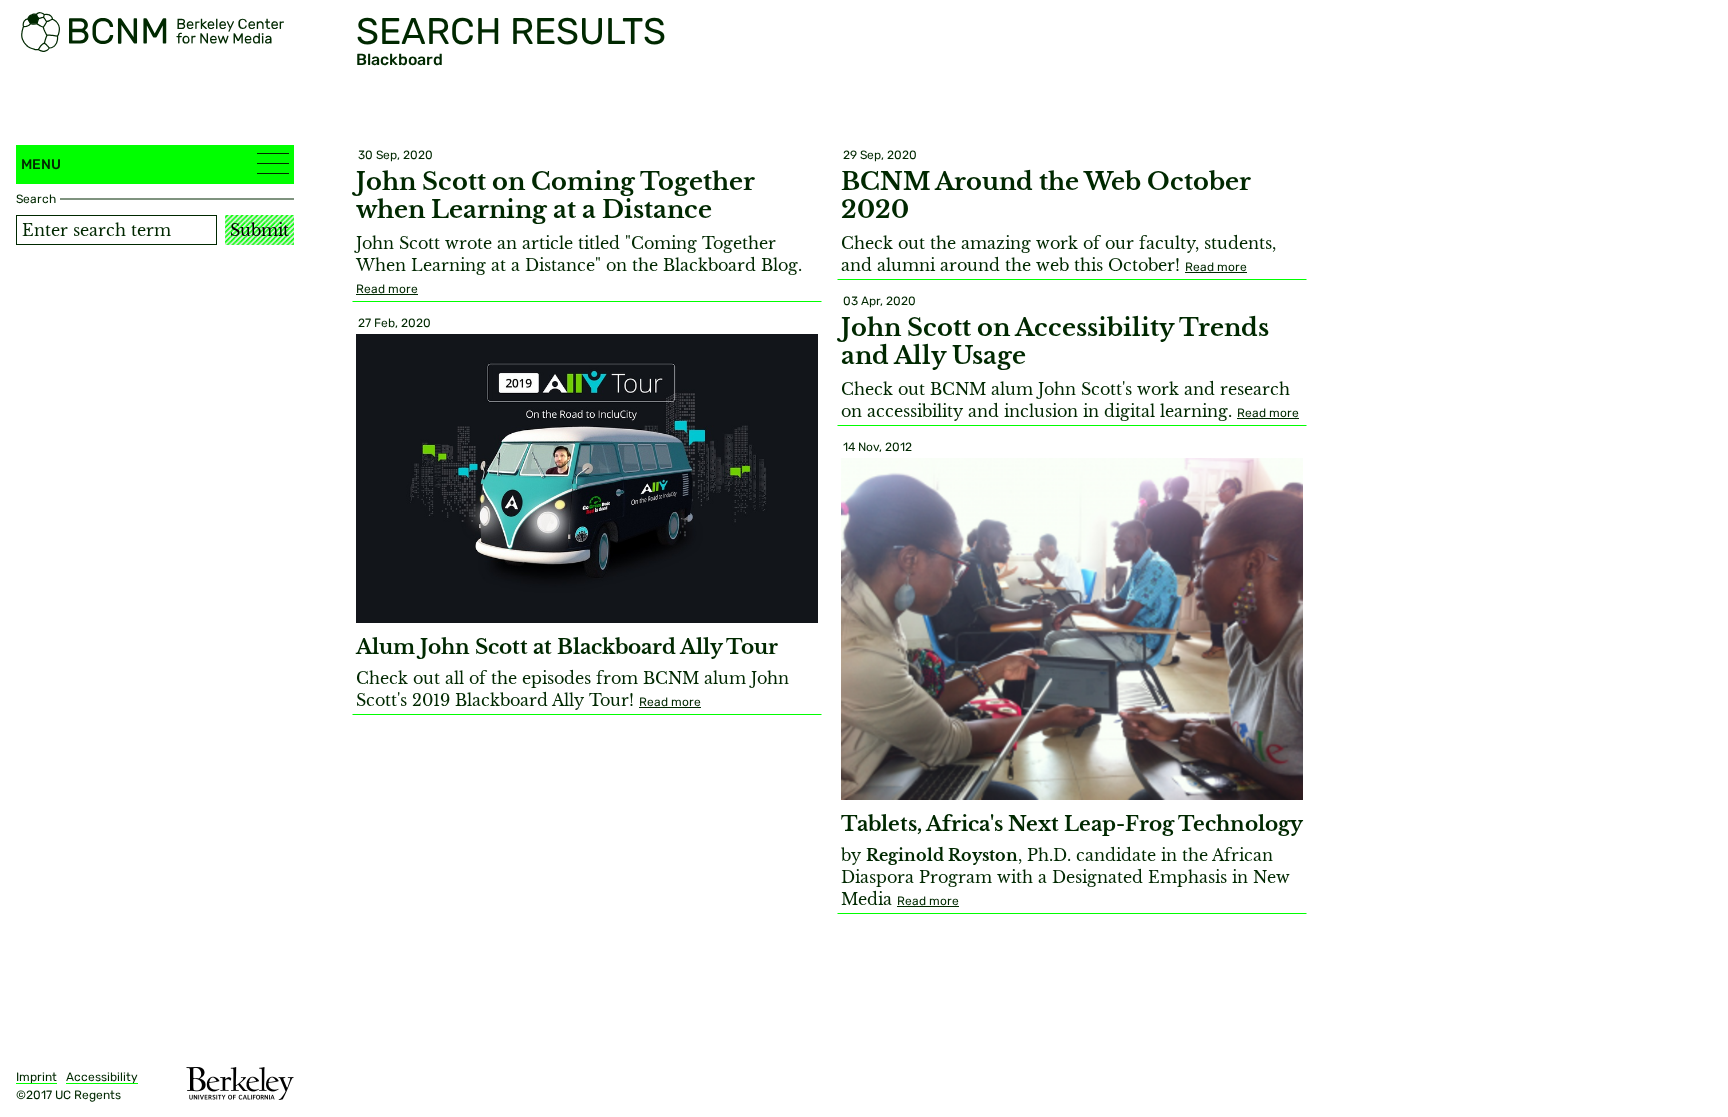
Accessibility (102, 1077)
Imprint (36, 1077)
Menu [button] (41, 164)
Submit (259, 230)
